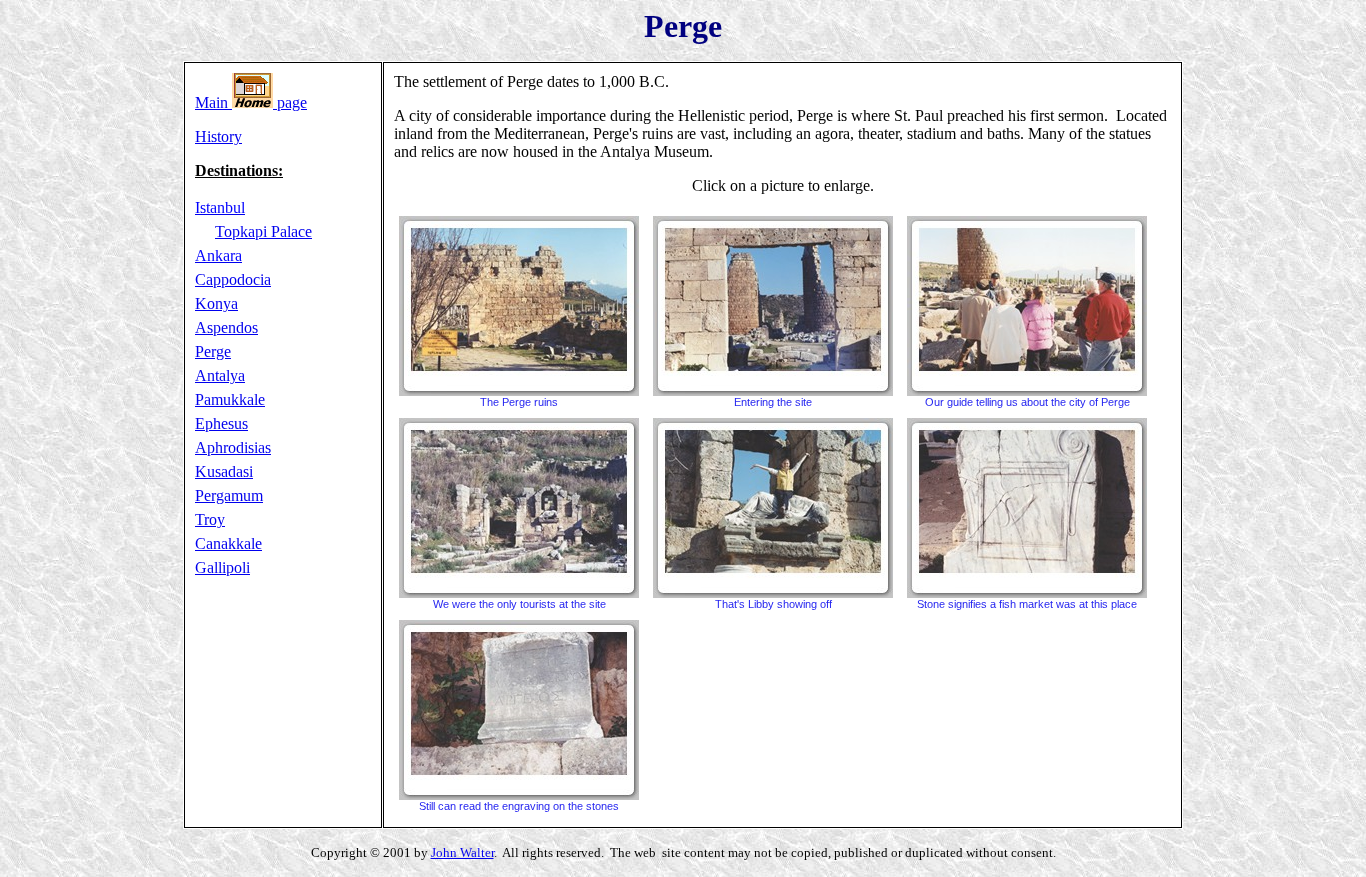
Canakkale (228, 543)
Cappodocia (233, 279)
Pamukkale (230, 399)
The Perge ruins (519, 402)
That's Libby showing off (773, 604)
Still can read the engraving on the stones (519, 806)
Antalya (220, 375)
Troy (210, 519)
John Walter (462, 852)
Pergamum (229, 495)
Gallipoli (222, 567)
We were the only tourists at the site (519, 604)
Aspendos (226, 327)
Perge (213, 351)
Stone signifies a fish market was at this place (1027, 604)
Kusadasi (224, 471)
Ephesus (221, 423)
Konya (216, 303)
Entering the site (773, 402)
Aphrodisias (233, 447)
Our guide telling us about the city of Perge (1027, 402)
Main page (251, 102)
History (218, 136)
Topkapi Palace (263, 231)
